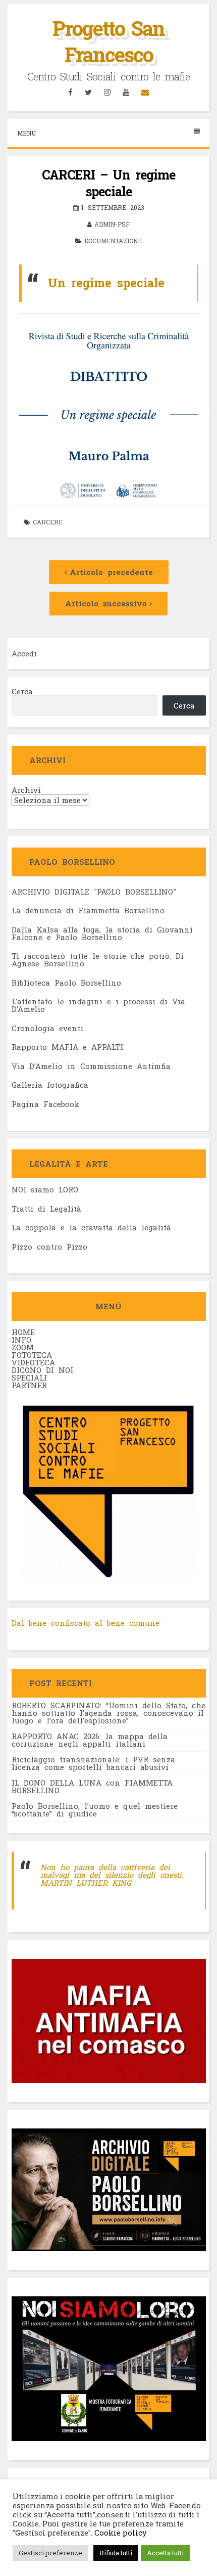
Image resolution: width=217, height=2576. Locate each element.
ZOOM (23, 1347)
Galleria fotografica (50, 1085)
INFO (21, 1340)
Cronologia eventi (47, 1028)
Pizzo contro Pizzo (49, 1247)
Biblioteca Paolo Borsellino (66, 983)
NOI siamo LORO (45, 1189)
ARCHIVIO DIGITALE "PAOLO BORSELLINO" (94, 892)
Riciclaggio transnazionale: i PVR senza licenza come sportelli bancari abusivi (93, 1763)
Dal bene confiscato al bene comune (86, 1623)
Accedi (24, 653)
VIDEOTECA (33, 1362)
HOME (23, 1332)
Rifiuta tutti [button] (116, 2553)
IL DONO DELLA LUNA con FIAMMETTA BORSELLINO (92, 1786)
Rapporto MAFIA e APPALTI (67, 1047)
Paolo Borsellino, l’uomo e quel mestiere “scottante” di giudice (95, 1810)
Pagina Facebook (45, 1104)
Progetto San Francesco (108, 41)
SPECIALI (29, 1378)
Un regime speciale (106, 283)
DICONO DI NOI (42, 1370)
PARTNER (29, 1385)
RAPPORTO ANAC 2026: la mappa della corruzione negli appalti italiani (90, 1740)
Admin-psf (112, 224)
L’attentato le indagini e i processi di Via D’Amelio (98, 1005)
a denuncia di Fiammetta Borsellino (90, 910)
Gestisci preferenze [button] (50, 2553)
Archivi (26, 790)
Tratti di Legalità (46, 1209)
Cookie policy (120, 2533)
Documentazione (113, 241)
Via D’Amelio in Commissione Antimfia (91, 1066)
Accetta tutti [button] (165, 2553)
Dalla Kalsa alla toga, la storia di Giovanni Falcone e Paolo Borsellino (102, 933)
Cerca (22, 691)
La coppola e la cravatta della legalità (91, 1227)
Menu (26, 133)
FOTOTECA (32, 1355)
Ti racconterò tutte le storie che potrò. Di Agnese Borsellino (98, 960)
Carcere (48, 522)
